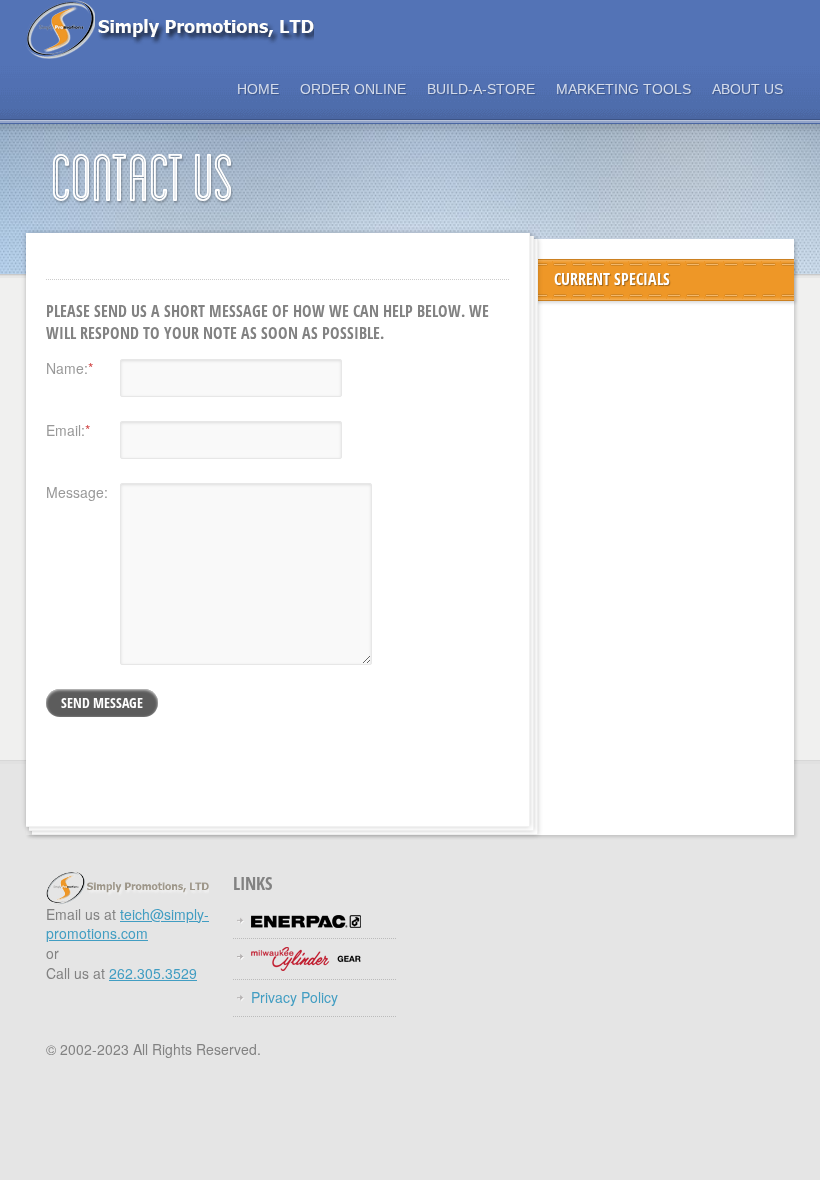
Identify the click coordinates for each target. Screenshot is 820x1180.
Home (258, 89)
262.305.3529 (153, 973)
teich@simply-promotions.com (127, 924)
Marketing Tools (623, 89)
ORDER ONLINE (353, 89)
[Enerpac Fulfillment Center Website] (306, 920)
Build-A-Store (481, 89)
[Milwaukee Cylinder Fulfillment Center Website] (306, 957)
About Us (747, 89)
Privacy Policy (294, 997)
